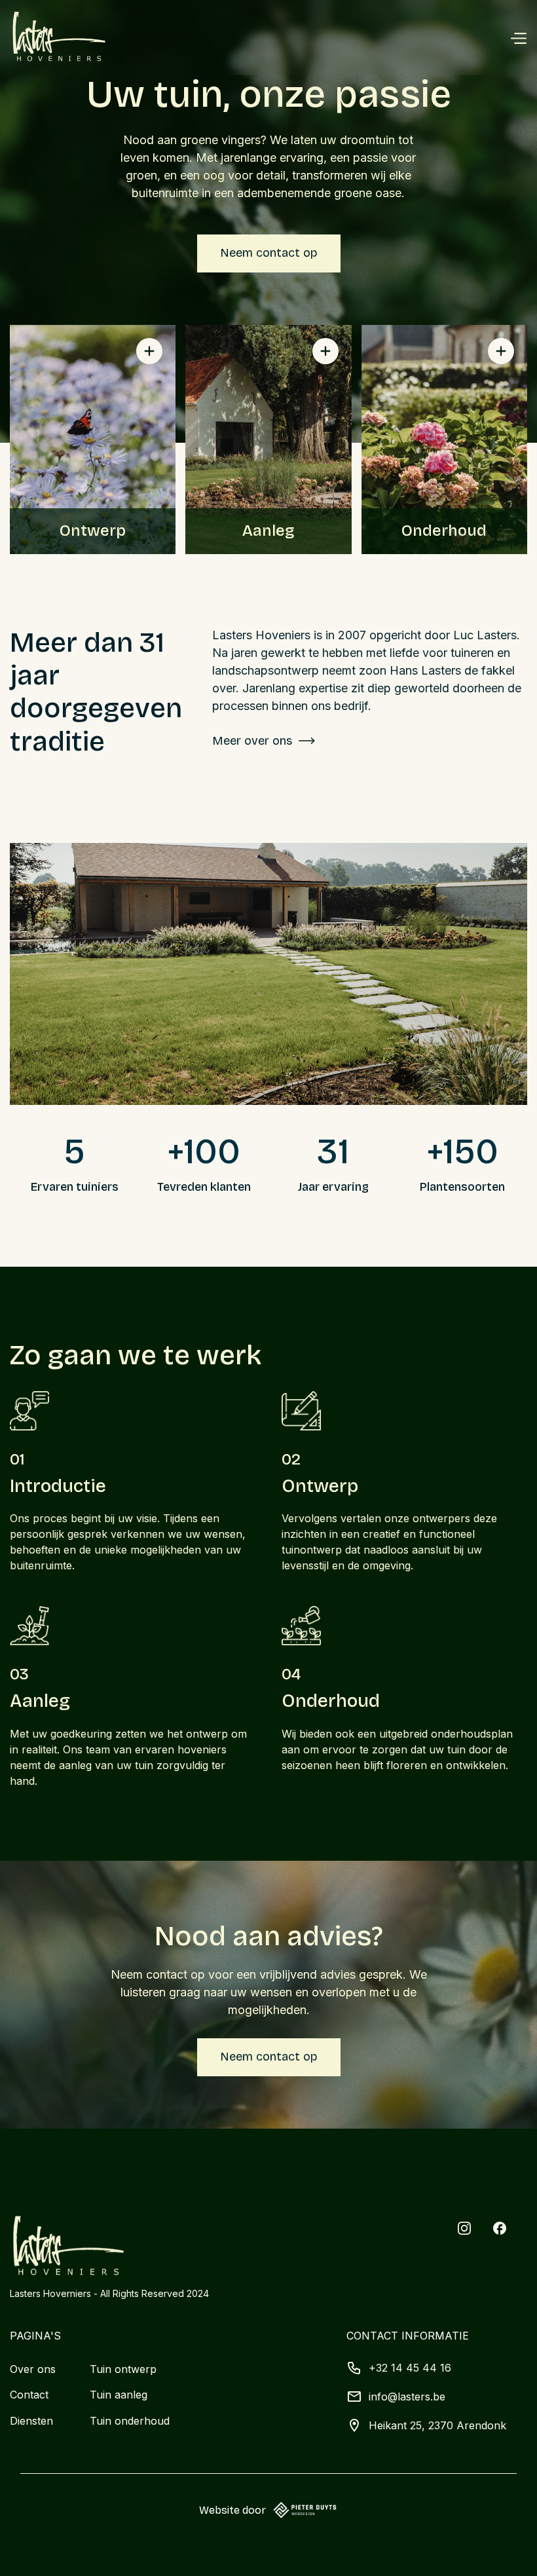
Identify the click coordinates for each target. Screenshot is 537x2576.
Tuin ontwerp (123, 2369)
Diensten (31, 2421)
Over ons (33, 2369)
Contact (29, 2395)
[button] (518, 37)
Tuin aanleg (119, 2395)
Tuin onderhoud (130, 2421)
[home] (59, 37)
